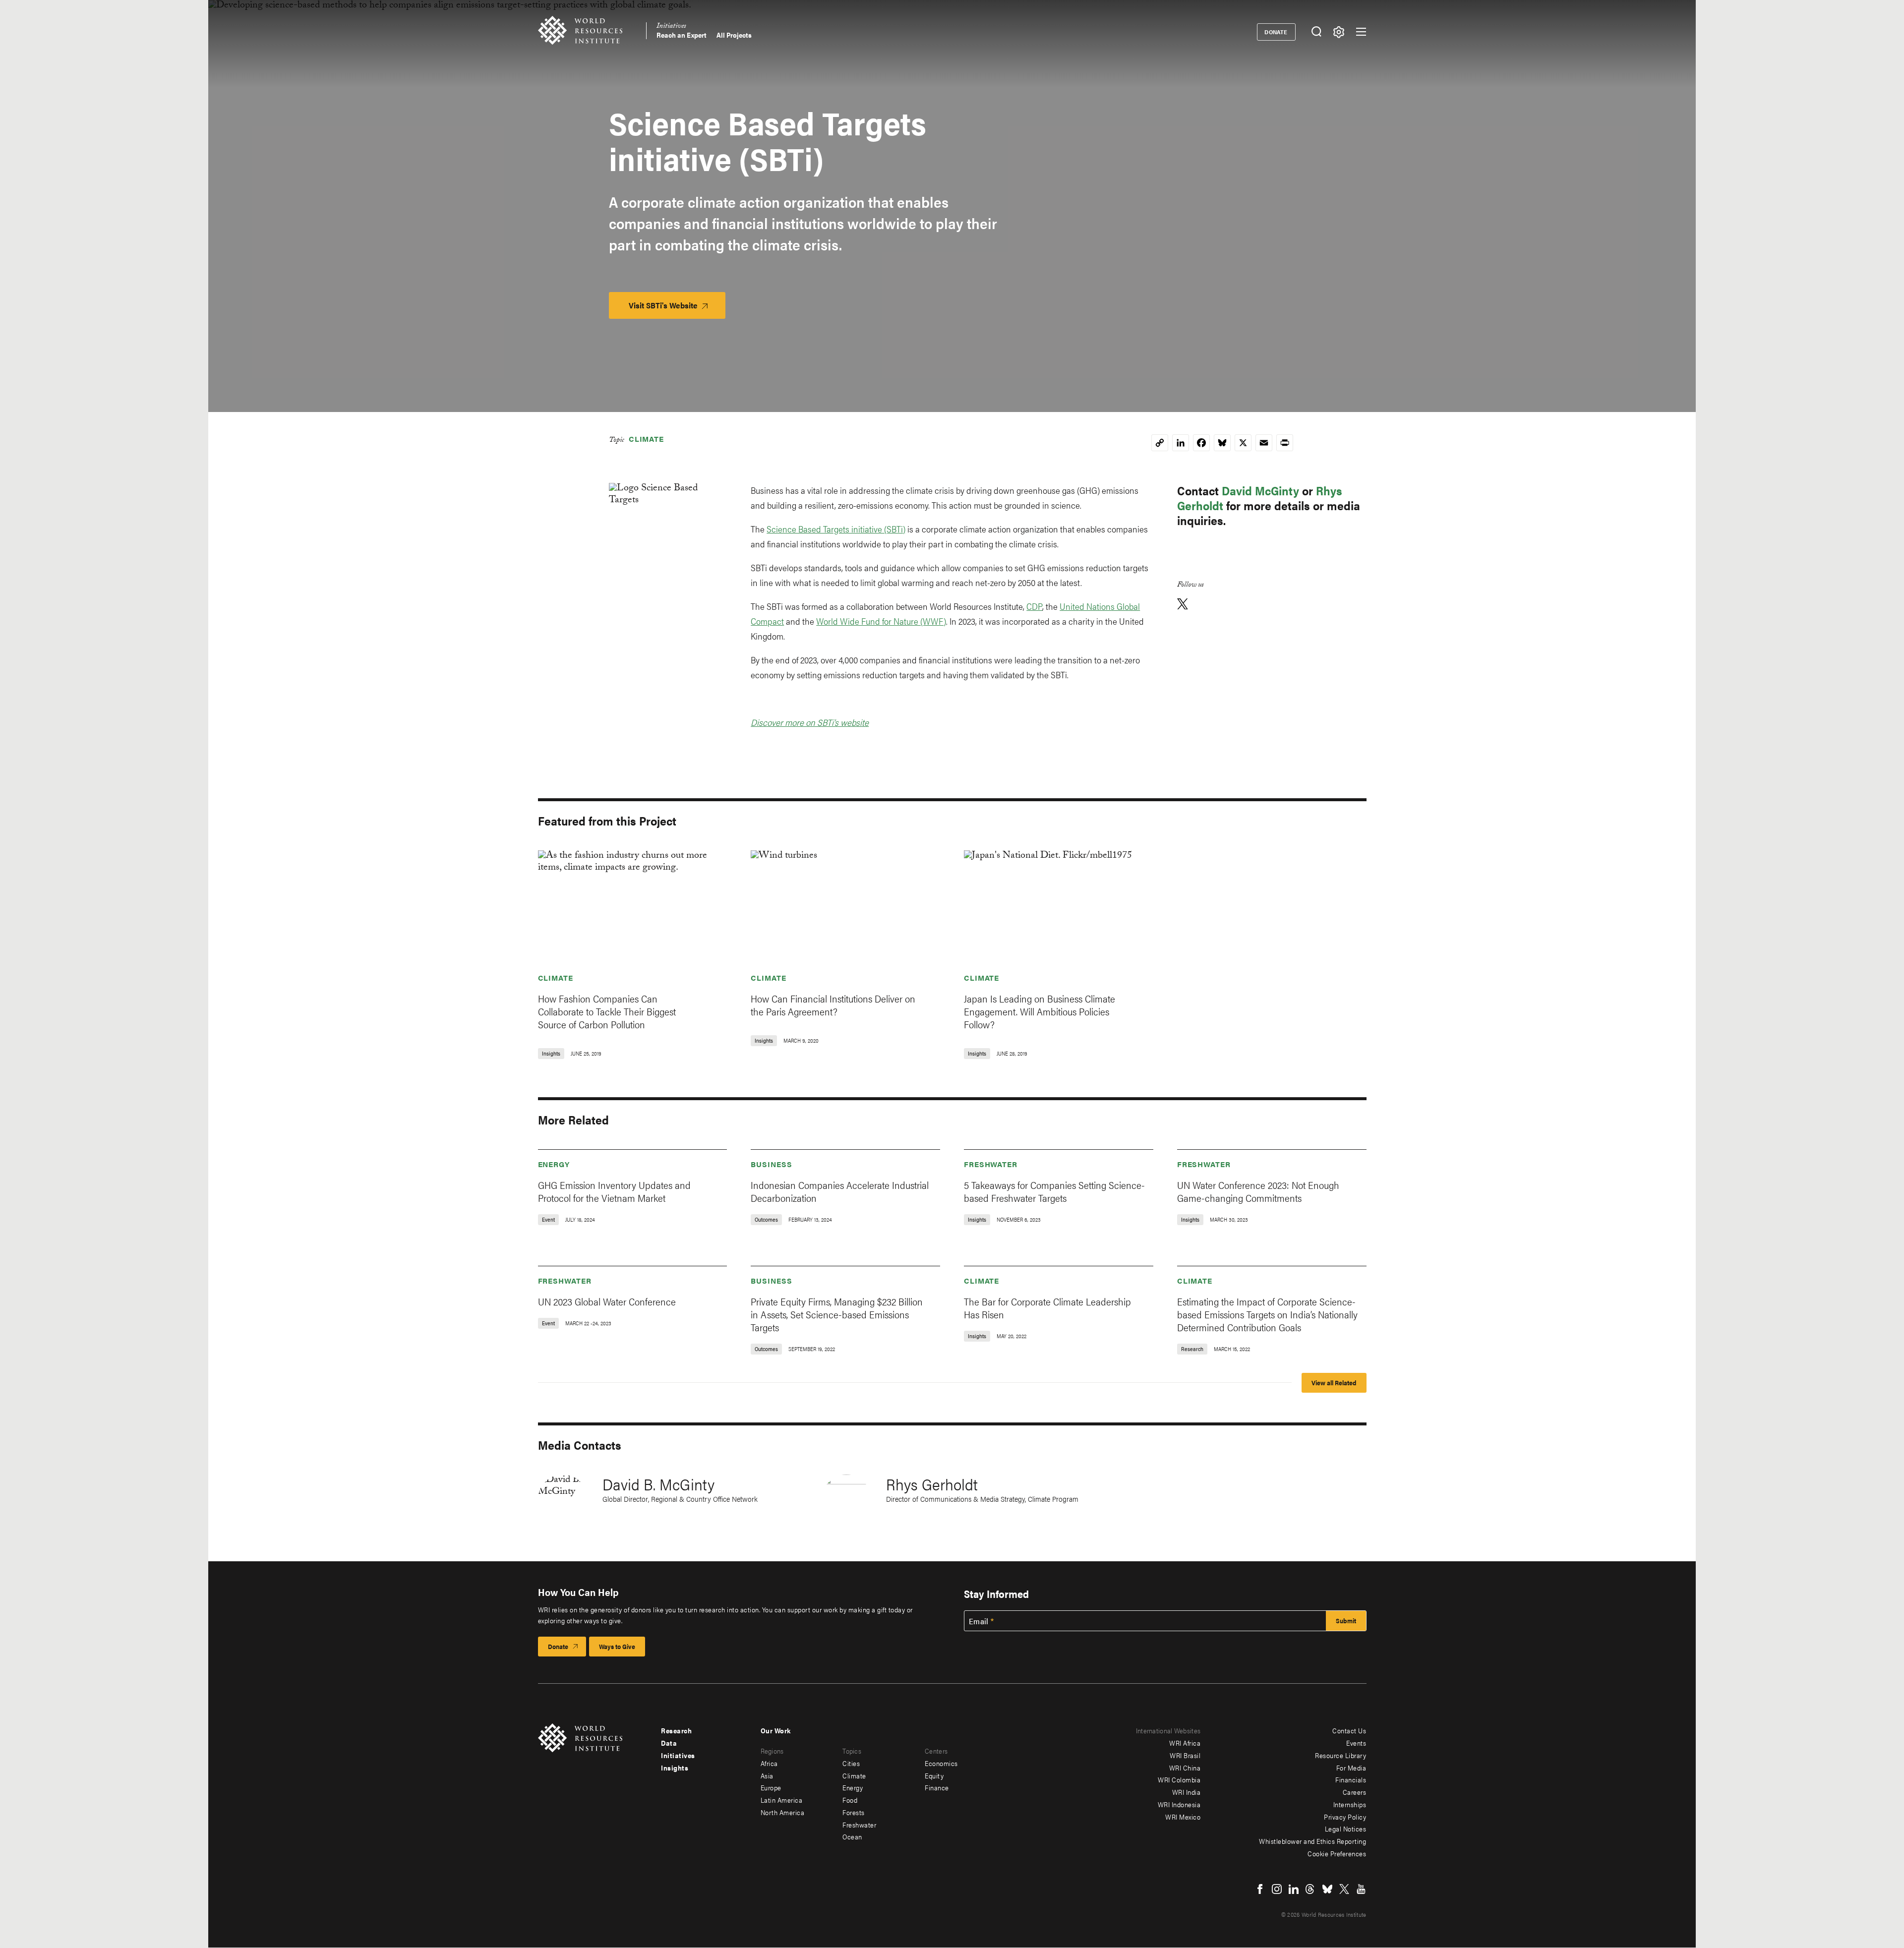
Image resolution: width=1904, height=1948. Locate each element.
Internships (1350, 1804)
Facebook (1260, 1889)
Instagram (1277, 1889)
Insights (675, 1768)
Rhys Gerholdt (932, 1484)
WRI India (1187, 1792)
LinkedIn (1294, 1889)
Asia (767, 1775)
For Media (1351, 1768)
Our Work (776, 1730)
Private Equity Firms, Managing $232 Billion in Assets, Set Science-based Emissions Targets (837, 1314)
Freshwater (991, 1164)
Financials (1351, 1779)
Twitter (1344, 1889)
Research (676, 1730)
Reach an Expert (682, 35)
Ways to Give (617, 1646)
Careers (1355, 1792)
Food (850, 1800)
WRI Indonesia (1179, 1804)
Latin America (782, 1800)
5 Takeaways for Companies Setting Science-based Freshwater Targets (1054, 1191)
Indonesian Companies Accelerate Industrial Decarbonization (840, 1191)
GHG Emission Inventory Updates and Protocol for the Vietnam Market (614, 1191)
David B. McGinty (658, 1484)
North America (783, 1812)
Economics (941, 1763)
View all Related (1334, 1383)
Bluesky (1327, 1889)
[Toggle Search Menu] (1317, 32)
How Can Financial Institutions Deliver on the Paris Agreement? (833, 1005)
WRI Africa (1185, 1743)
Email (979, 1621)
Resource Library (1340, 1755)
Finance (937, 1787)
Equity (934, 1775)
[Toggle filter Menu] (1339, 32)
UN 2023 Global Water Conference (607, 1301)
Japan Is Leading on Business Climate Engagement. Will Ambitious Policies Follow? (1040, 1011)
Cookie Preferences (1337, 1853)
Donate (1276, 32)
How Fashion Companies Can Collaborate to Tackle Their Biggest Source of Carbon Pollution (607, 1011)
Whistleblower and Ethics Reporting (1312, 1841)
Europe (771, 1787)
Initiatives (671, 27)
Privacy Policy (1345, 1817)
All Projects (734, 35)
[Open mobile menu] (1361, 32)
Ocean (852, 1836)
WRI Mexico (1183, 1817)
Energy (554, 1164)
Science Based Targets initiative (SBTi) (836, 529)
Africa (769, 1763)
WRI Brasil (1185, 1755)
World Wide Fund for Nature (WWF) (881, 621)
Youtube (1361, 1889)
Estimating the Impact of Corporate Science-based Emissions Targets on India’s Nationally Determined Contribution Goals (1267, 1314)
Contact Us (1349, 1730)
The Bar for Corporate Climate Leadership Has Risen (1047, 1308)
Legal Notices (1346, 1829)
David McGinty (1260, 490)
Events (1356, 1743)
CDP (1034, 606)
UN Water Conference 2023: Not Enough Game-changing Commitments (1258, 1191)
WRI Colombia (1179, 1779)
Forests (854, 1812)
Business (771, 1164)
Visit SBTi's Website (677, 309)
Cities (851, 1763)
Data (669, 1743)
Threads (1310, 1889)
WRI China (1185, 1768)
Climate (646, 439)
